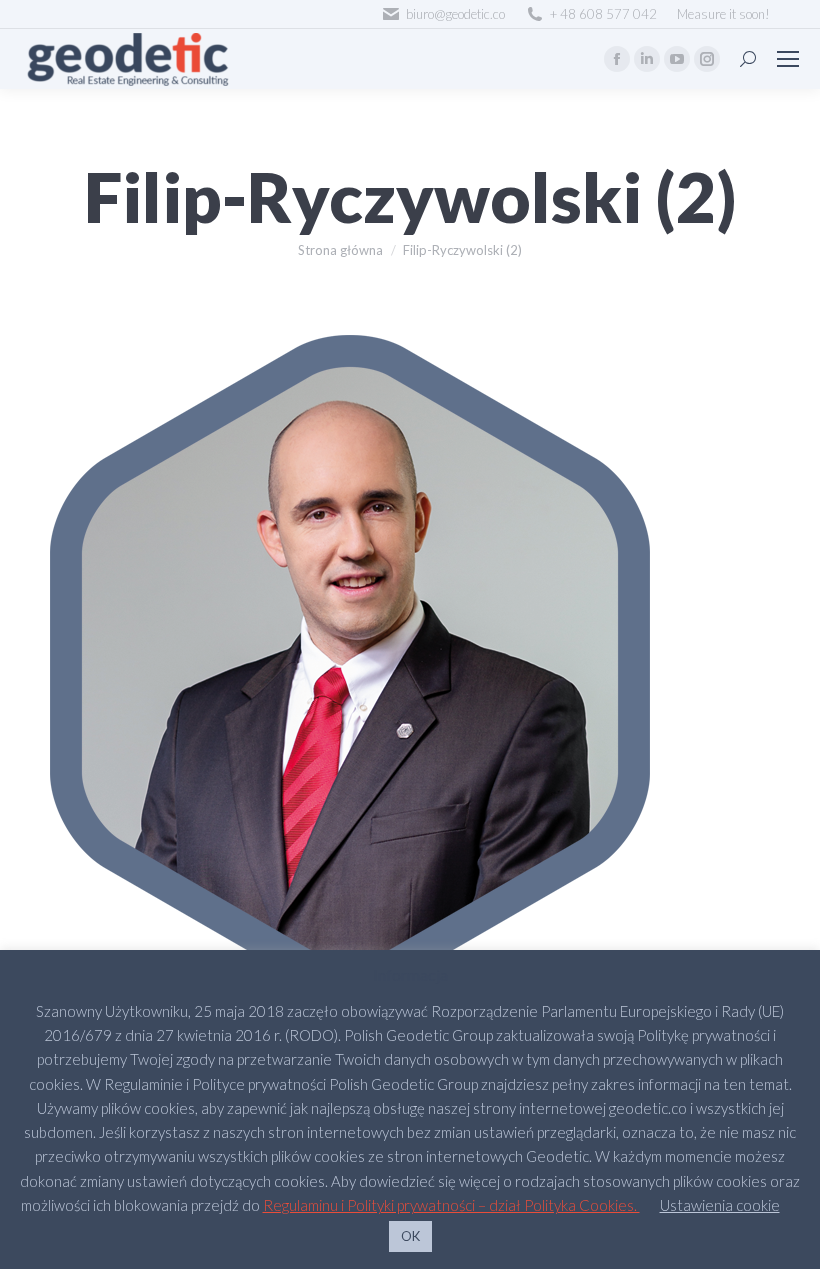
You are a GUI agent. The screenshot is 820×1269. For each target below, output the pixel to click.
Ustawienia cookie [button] (720, 1205)
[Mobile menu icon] (788, 59)
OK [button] (410, 1236)
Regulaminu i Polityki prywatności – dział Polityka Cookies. (451, 1205)
